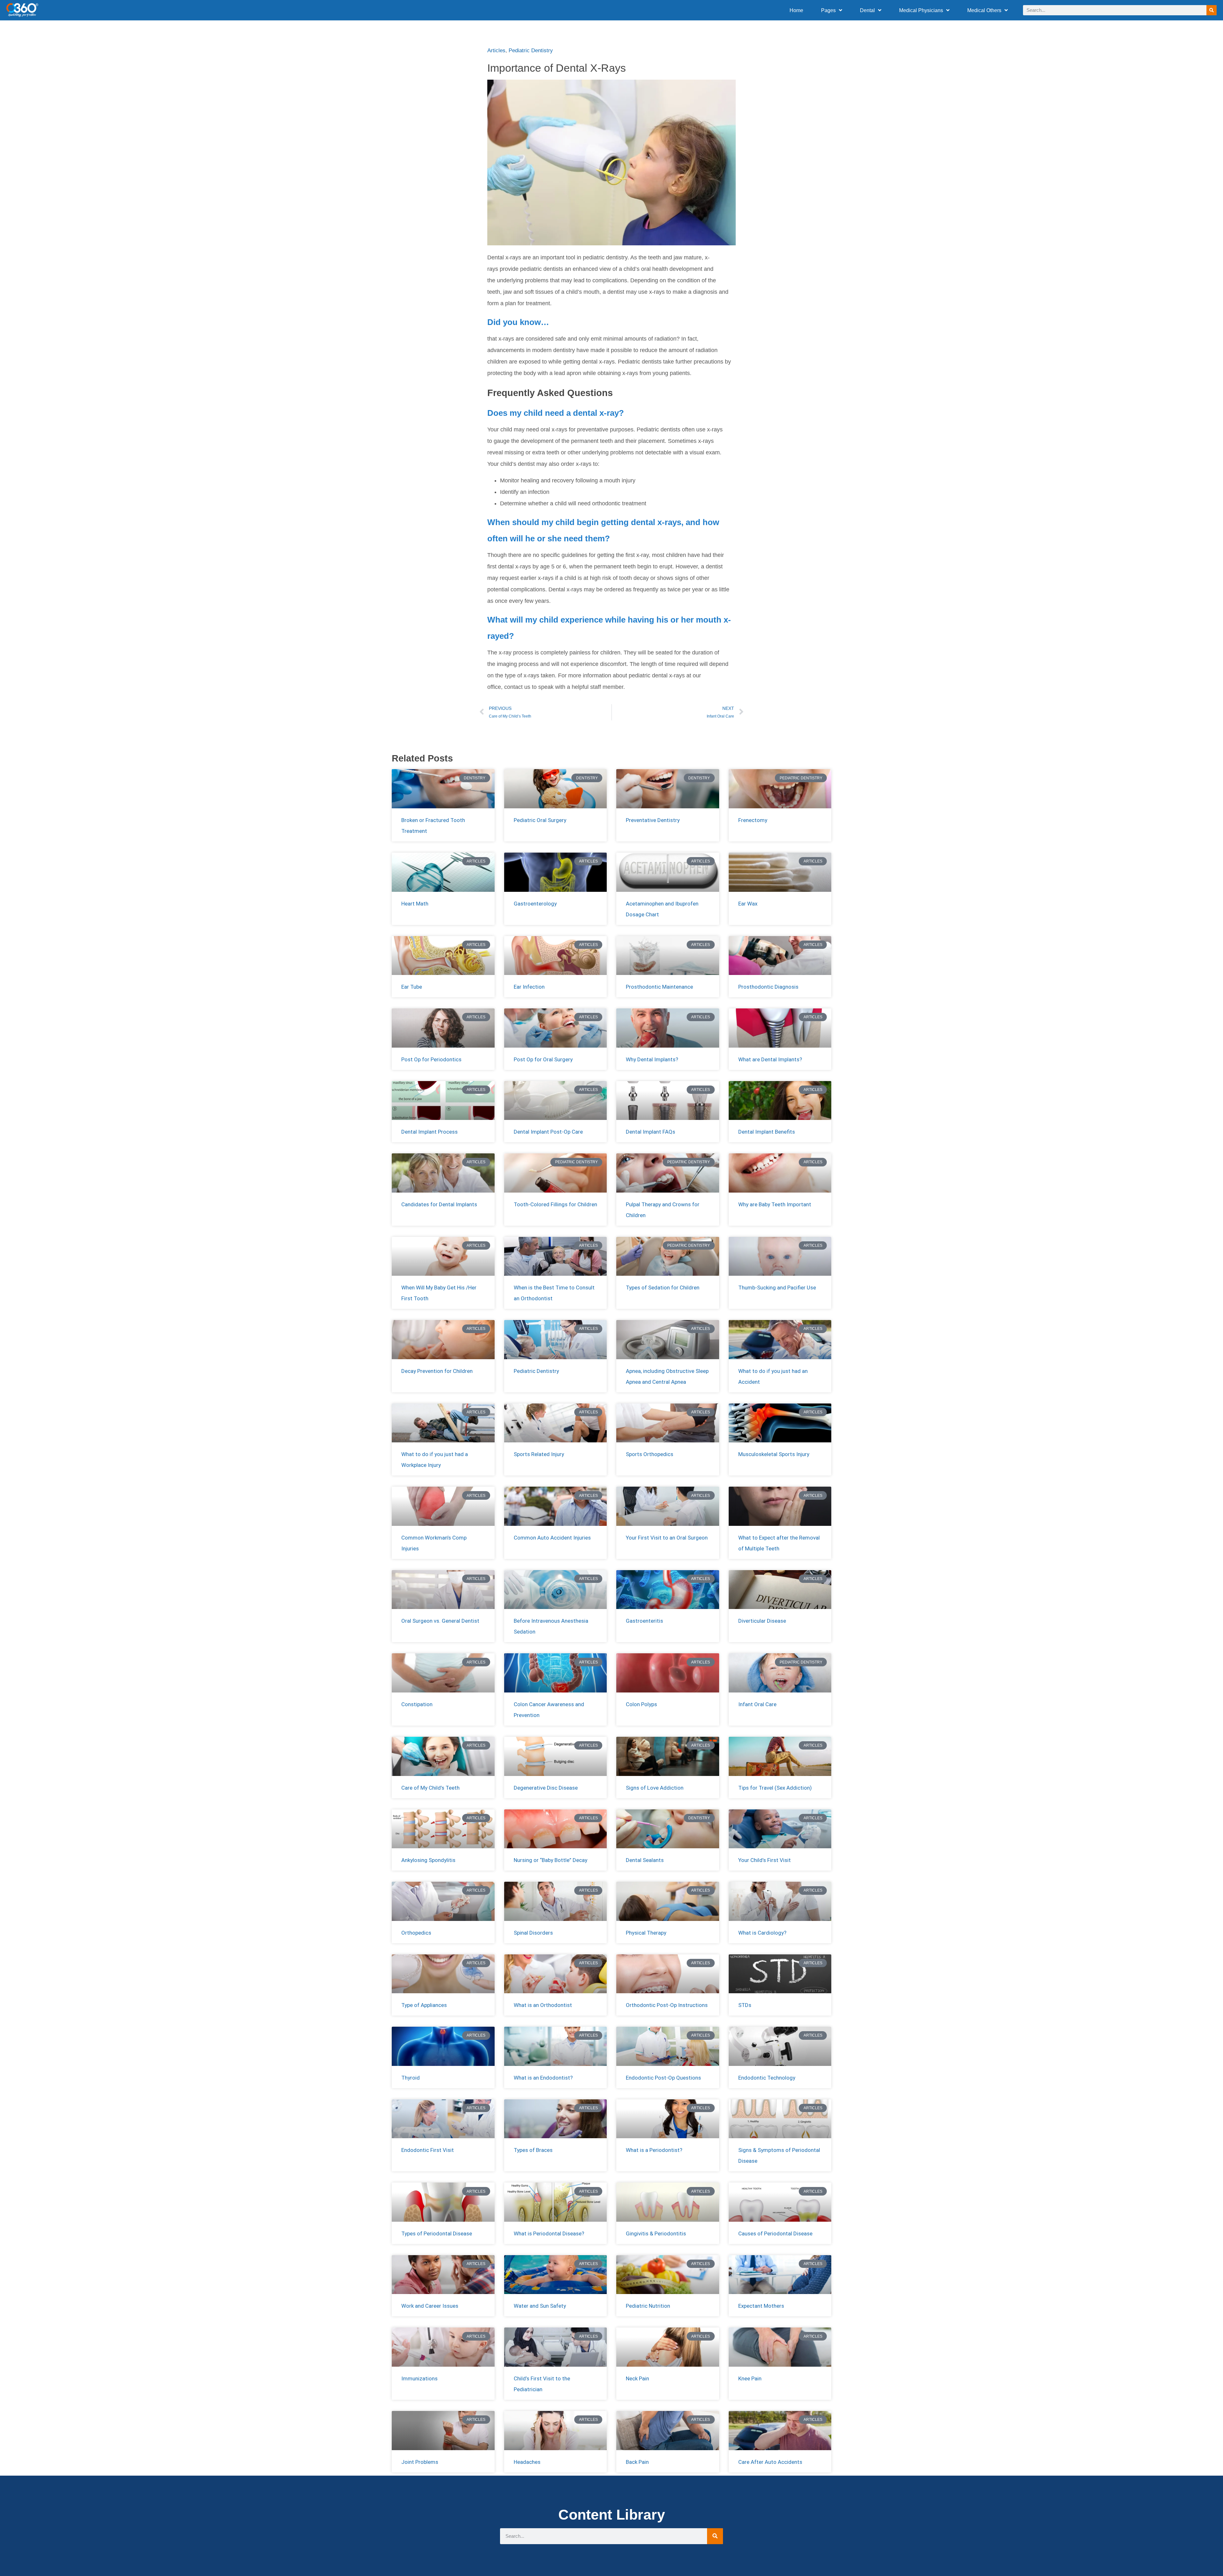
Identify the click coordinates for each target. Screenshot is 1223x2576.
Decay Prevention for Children (437, 1371)
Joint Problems (420, 2462)
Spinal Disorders (533, 1933)
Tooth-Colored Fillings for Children (555, 1204)
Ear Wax (748, 904)
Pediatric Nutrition (648, 2306)
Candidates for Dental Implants (439, 1204)
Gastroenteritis (644, 1621)
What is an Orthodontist (543, 2005)
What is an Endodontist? (543, 2078)
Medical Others (984, 10)
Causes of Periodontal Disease (775, 2233)
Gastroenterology (535, 904)
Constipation (417, 1704)
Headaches (527, 2462)
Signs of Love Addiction (655, 1788)
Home (796, 10)
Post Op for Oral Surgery (543, 1059)
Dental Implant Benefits (767, 1132)
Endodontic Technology (767, 2078)
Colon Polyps (641, 1704)
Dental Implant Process (429, 1132)
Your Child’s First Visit (765, 1860)
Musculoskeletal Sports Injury (774, 1454)
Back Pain (637, 2462)
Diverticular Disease (762, 1621)
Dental (867, 10)
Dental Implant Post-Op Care (548, 1132)
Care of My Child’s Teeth (430, 1788)
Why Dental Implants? (652, 1059)
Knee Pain (750, 2378)
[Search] (1212, 10)
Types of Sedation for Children (663, 1288)
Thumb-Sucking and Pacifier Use (777, 1288)
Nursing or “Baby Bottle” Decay (551, 1860)
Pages (828, 10)
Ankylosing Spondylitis (428, 1860)
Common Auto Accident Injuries (552, 1538)
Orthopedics (416, 1933)
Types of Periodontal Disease (437, 2233)
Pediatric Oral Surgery (540, 820)
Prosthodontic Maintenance (659, 987)
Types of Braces (533, 2150)
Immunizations (419, 2378)
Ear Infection (529, 987)
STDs (745, 2005)
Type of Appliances (424, 2005)
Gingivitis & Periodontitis (656, 2233)
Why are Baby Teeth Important (775, 1204)
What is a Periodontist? (654, 2150)
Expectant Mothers (761, 2306)
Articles (496, 51)
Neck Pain (637, 2378)
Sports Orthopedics (650, 1454)
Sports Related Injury (539, 1454)
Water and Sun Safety (540, 2306)
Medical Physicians (921, 10)
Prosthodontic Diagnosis (768, 987)
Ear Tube (412, 987)
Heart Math (415, 904)
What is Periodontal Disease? (549, 2233)
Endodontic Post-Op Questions (663, 2078)
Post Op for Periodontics (431, 1059)
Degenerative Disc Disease (546, 1788)
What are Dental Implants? (770, 1059)
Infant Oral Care (757, 1704)
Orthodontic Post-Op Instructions (667, 2005)
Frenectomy (753, 820)
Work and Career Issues (430, 2306)
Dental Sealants (645, 1860)
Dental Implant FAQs (651, 1132)
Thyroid (411, 2078)
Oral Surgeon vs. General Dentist (440, 1621)
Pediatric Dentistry (531, 51)
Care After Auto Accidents (770, 2462)
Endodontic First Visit (428, 2150)
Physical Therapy (646, 1933)
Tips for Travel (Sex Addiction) (775, 1788)
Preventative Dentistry (653, 820)
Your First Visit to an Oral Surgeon (667, 1538)
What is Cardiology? (762, 1933)
